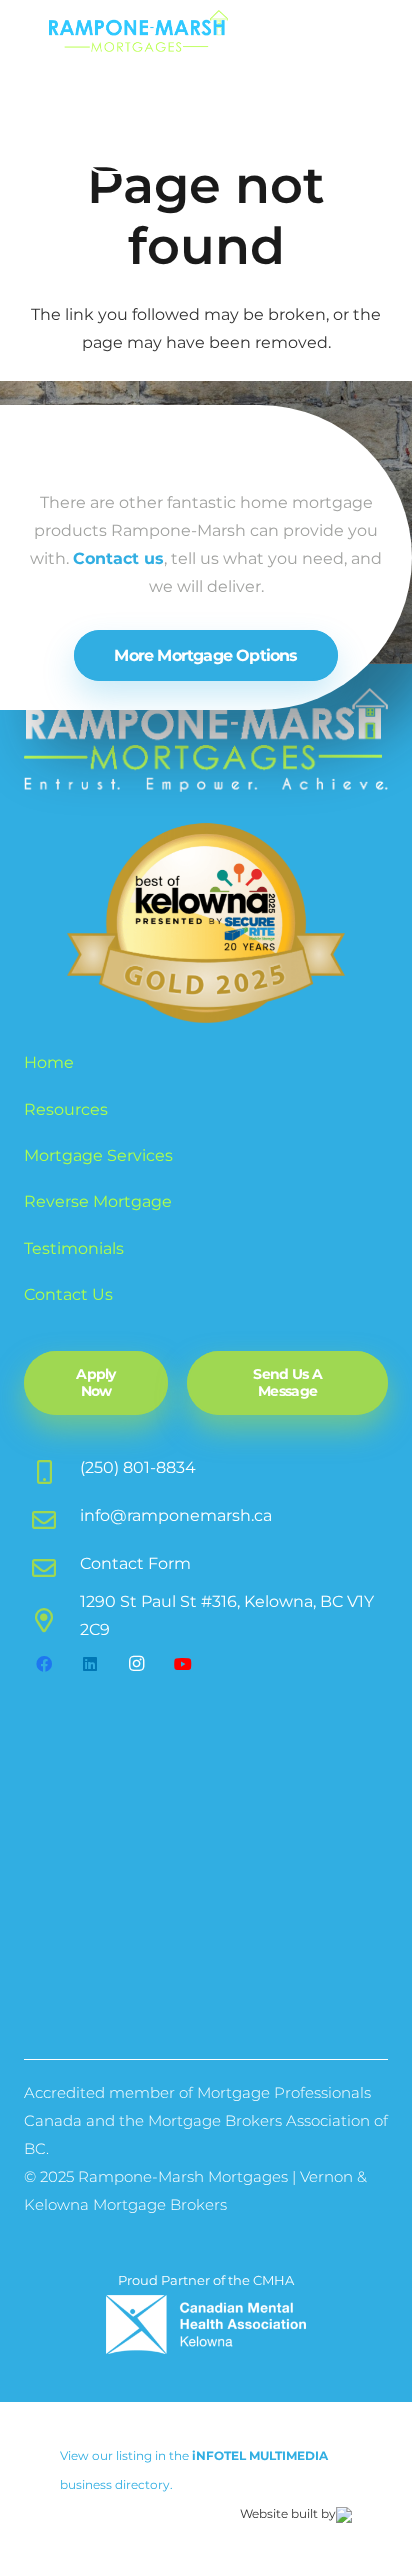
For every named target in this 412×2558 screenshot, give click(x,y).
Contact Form (135, 1563)
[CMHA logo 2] (206, 2324)
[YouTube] (183, 1664)
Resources (66, 1109)
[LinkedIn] (90, 1664)
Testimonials (74, 1248)
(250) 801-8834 (138, 1467)
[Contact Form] (52, 1564)
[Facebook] (44, 1664)
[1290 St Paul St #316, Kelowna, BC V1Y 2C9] (52, 1616)
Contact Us (68, 1294)
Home (49, 1062)
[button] (371, 40)
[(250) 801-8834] (52, 1468)
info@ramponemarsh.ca (176, 1515)
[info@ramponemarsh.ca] (52, 1516)
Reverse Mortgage (98, 1201)
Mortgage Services (98, 1155)
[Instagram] (137, 1664)
